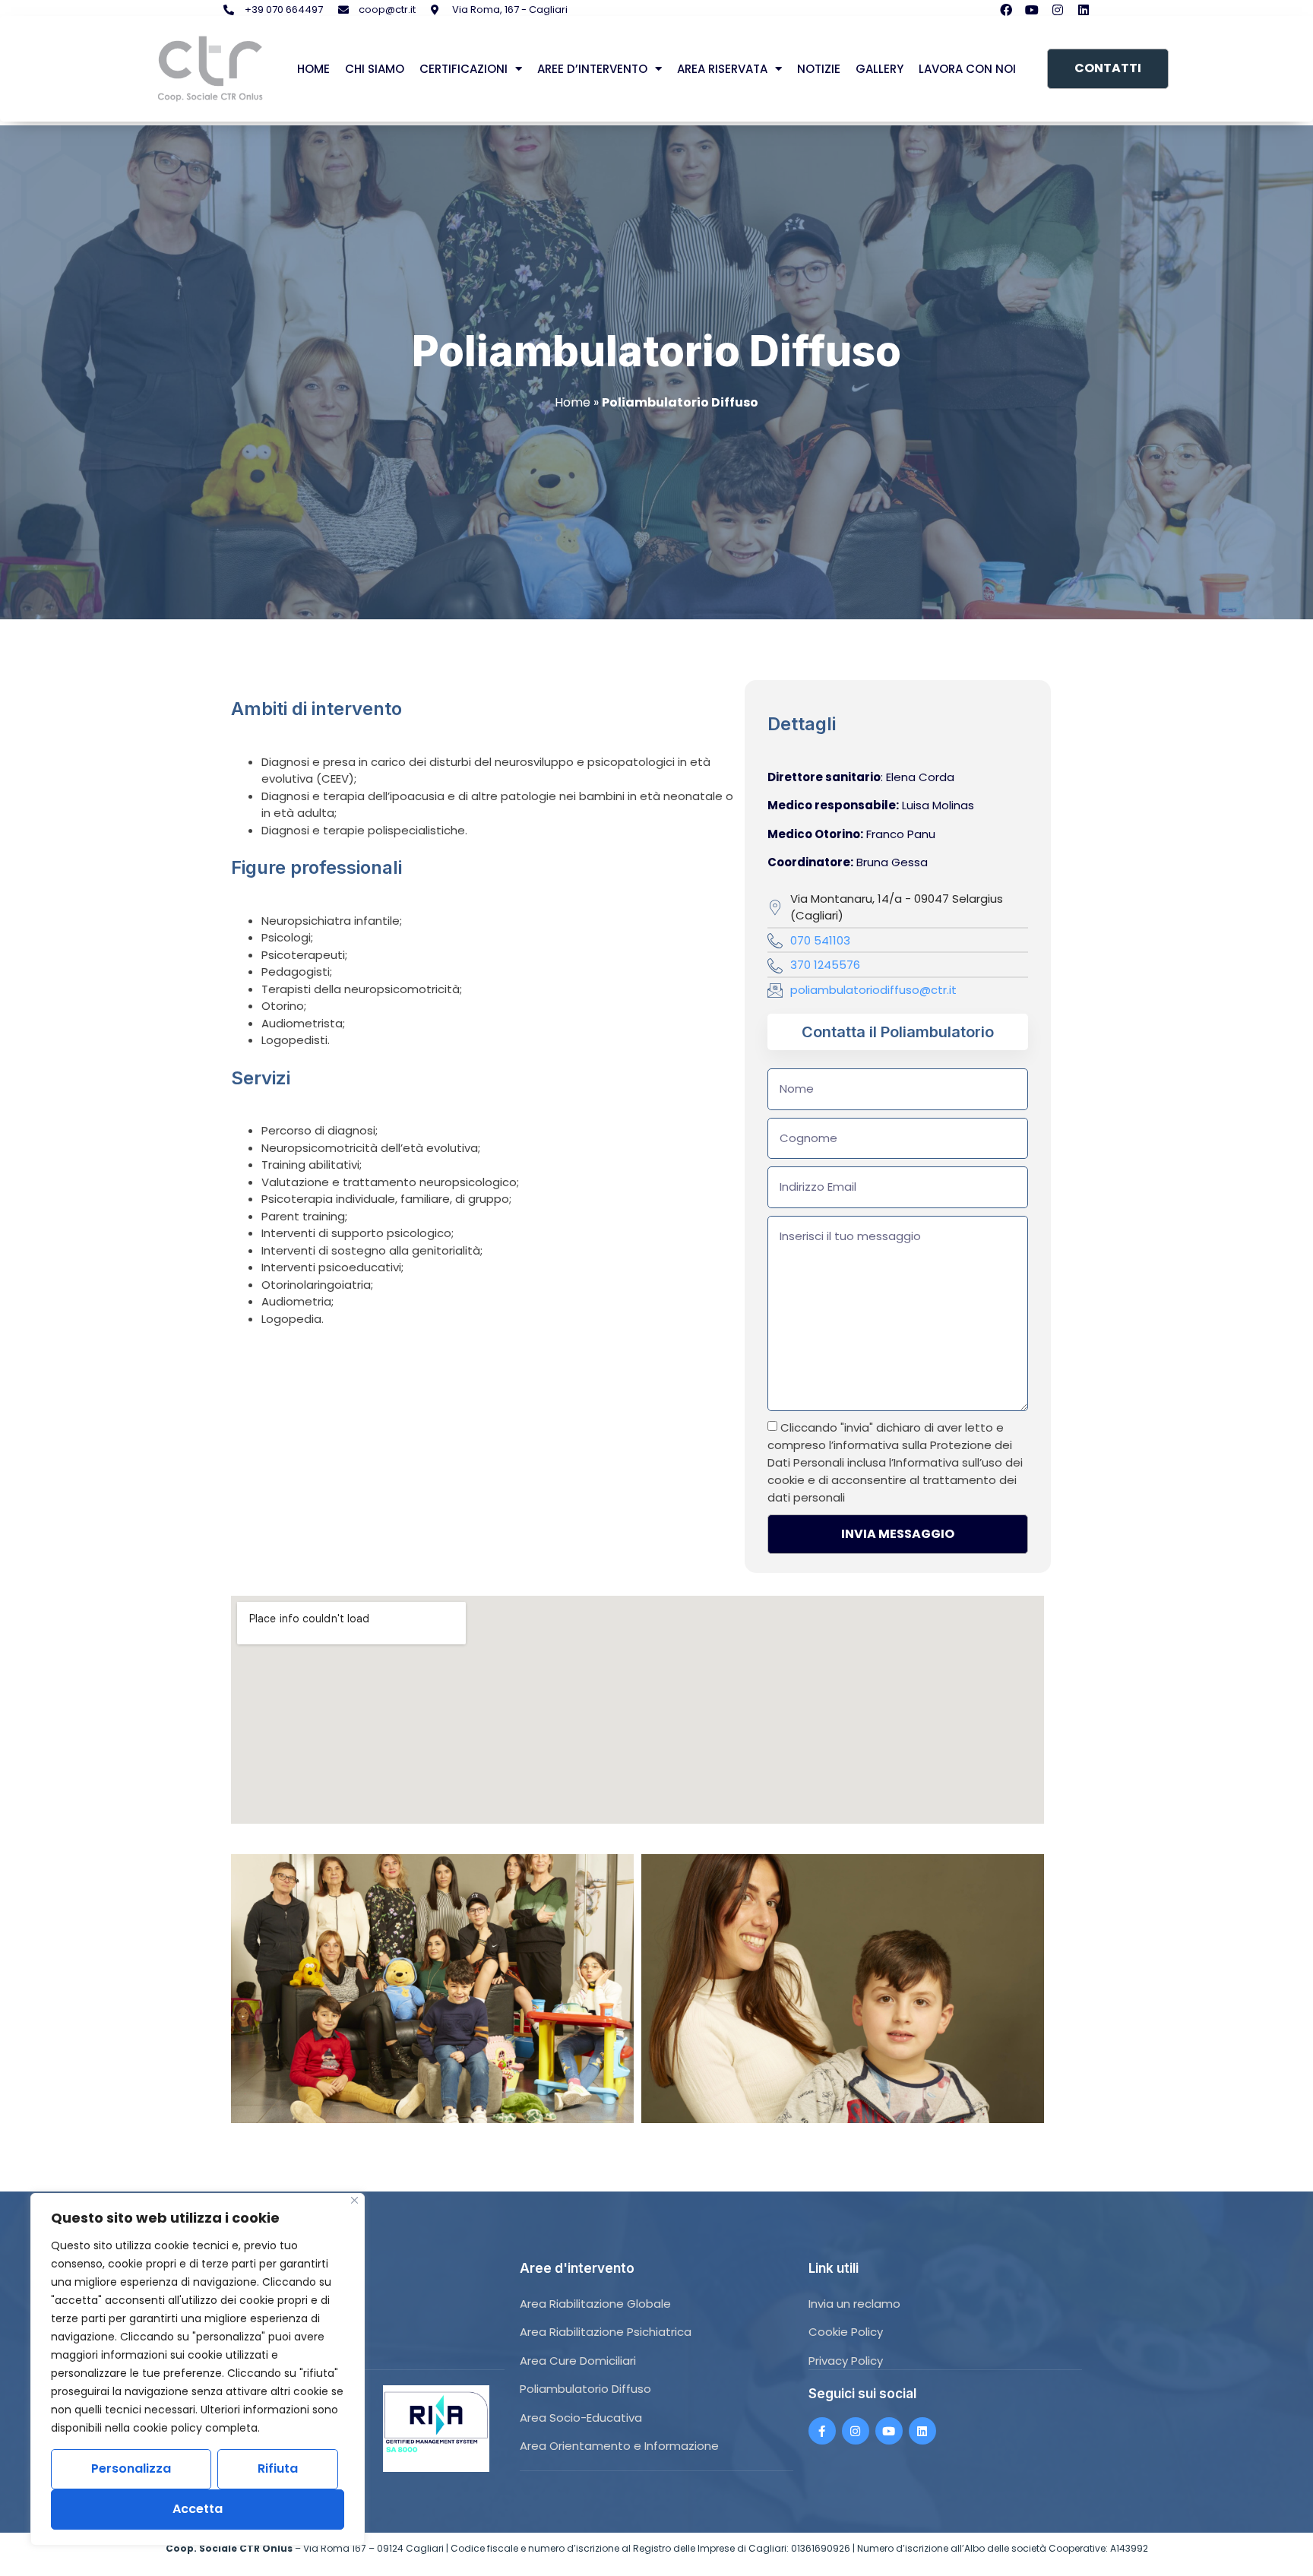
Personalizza (131, 2468)
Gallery (880, 69)
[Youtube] (1032, 10)
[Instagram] (1058, 10)
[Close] (354, 2200)
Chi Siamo (375, 69)
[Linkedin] (1084, 10)
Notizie (819, 69)
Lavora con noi (967, 69)
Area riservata (722, 69)
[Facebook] (1006, 10)
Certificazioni (464, 69)
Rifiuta (278, 2468)
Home (313, 69)
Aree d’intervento (592, 69)
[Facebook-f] (822, 2431)
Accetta (198, 2509)
